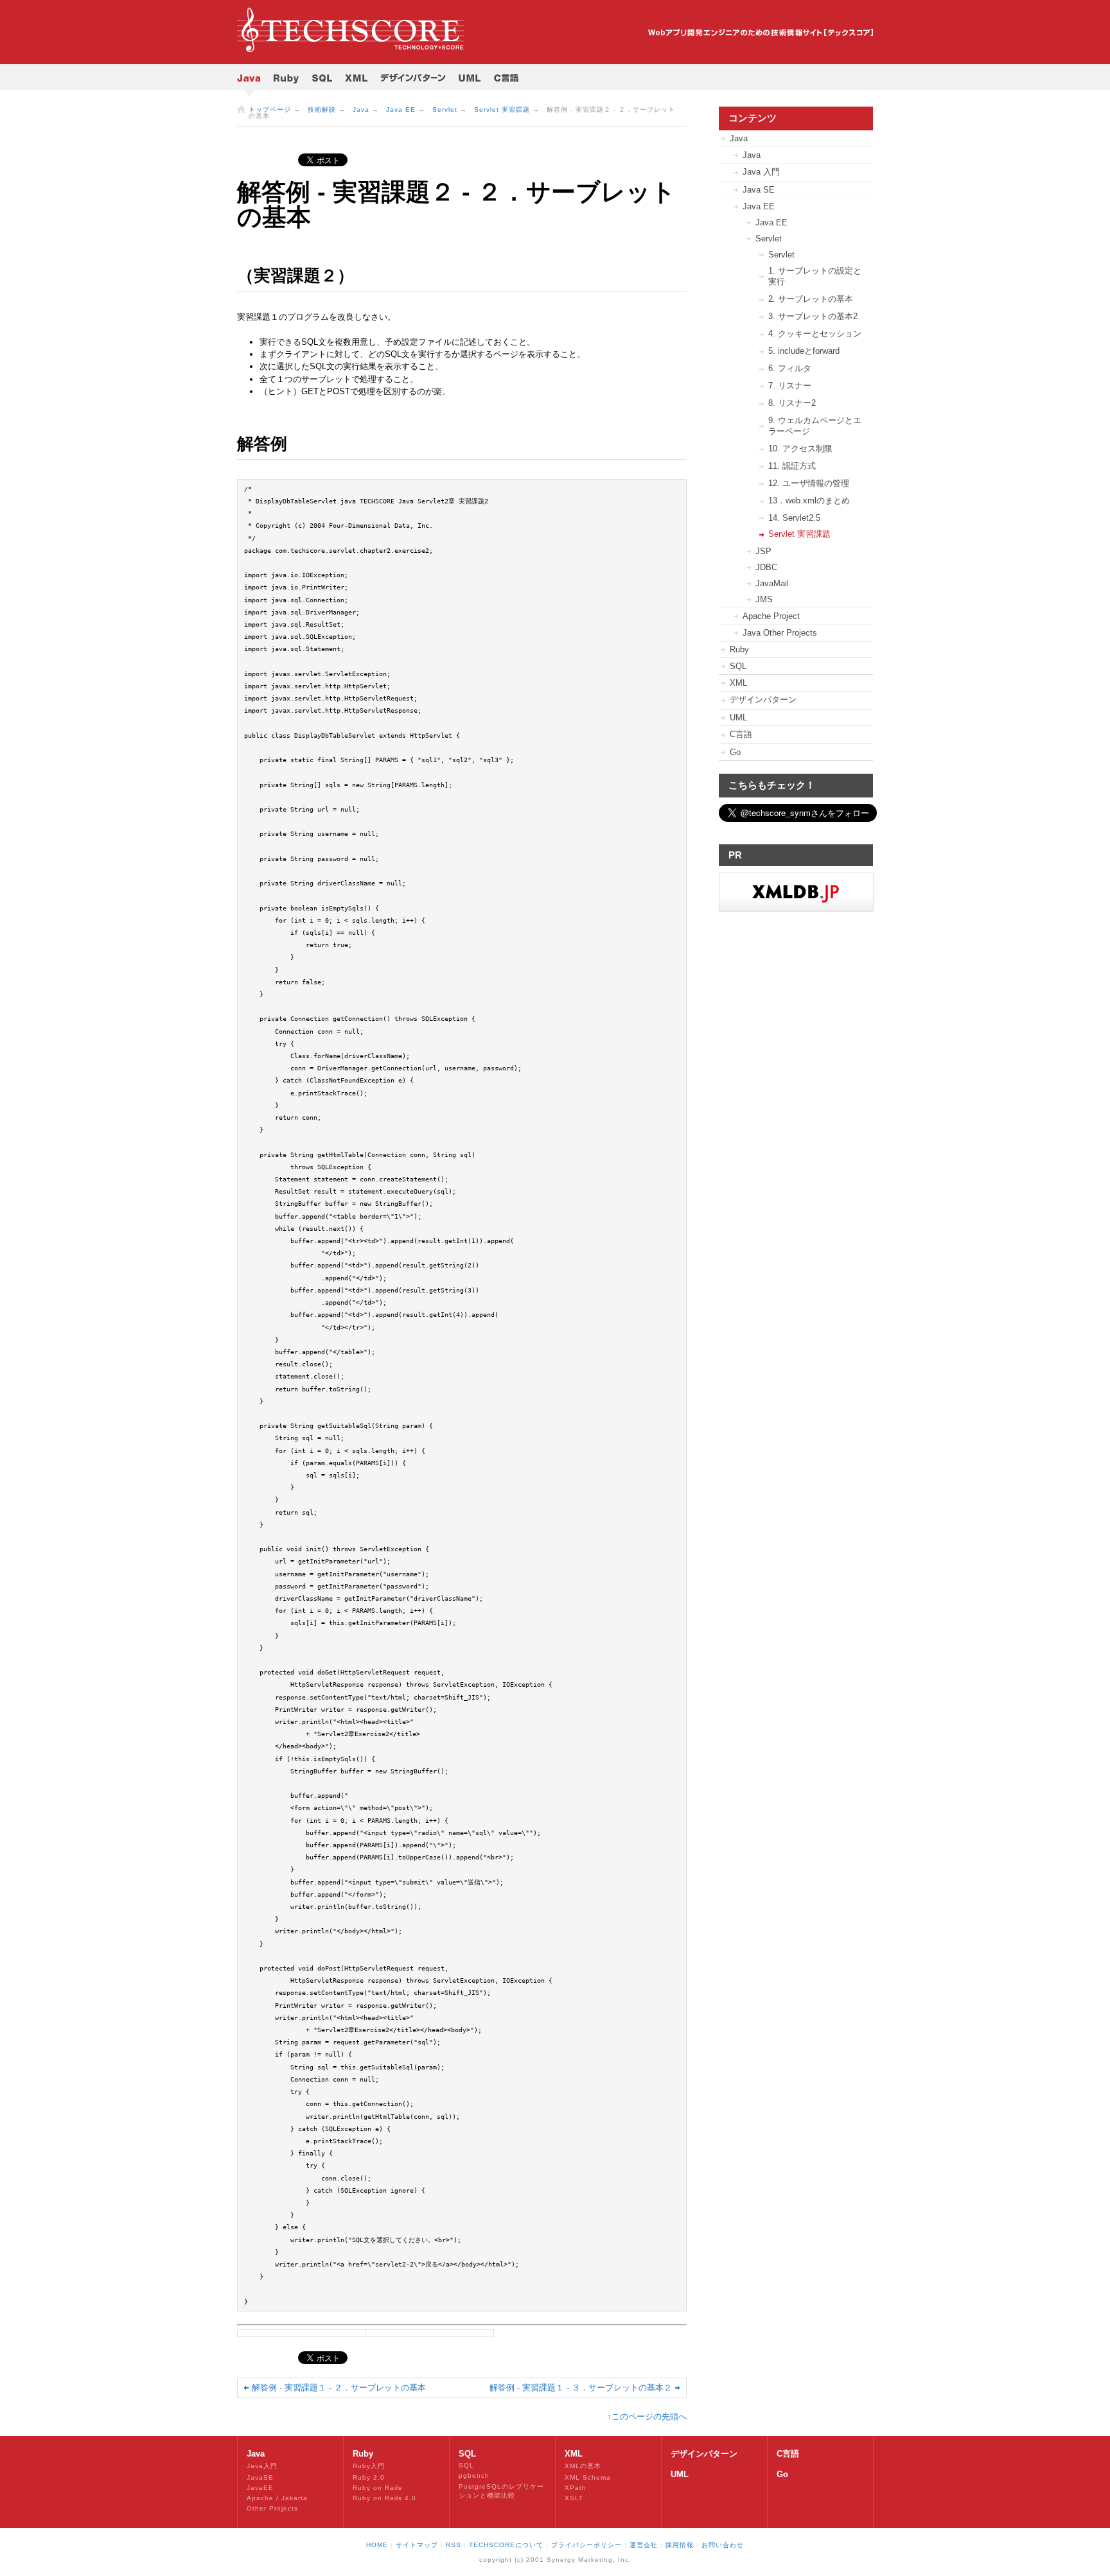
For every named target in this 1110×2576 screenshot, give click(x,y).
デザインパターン (763, 700)
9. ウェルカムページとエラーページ (815, 426)
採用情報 (680, 2545)
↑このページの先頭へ (647, 2416)
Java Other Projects (780, 633)
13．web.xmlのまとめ (809, 500)
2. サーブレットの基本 (811, 299)
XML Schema (588, 2477)
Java (361, 109)
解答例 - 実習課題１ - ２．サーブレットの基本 (339, 2388)
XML (738, 683)
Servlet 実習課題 (502, 109)
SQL (738, 666)
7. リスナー (790, 386)
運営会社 (644, 2545)
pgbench (474, 2476)
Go (735, 752)
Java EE (401, 109)
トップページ (270, 109)
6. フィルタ (790, 368)
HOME (377, 2545)
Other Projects (272, 2508)
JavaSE (260, 2477)
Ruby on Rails (377, 2488)
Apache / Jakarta (277, 2498)
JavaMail (772, 583)
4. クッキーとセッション (815, 334)
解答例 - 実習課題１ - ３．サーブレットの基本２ (581, 2388)
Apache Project (771, 616)
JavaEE (260, 2488)
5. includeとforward (804, 351)
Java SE (759, 190)
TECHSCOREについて (506, 2545)
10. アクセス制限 (800, 448)
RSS (454, 2545)
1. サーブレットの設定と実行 (815, 276)
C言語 (741, 734)
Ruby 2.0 (369, 2477)
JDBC (766, 567)
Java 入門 (761, 172)
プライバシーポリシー (586, 2545)
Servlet (445, 109)
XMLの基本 (583, 2466)
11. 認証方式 (792, 466)
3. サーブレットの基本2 (813, 316)
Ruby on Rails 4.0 (384, 2498)
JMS (764, 599)
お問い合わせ (723, 2545)
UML (738, 718)
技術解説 (322, 109)
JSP (763, 551)
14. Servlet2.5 (794, 518)
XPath (576, 2488)
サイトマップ (417, 2545)
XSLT (574, 2498)
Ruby (739, 649)
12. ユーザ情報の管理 (809, 483)
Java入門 (262, 2466)
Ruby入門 (369, 2466)
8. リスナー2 (792, 403)
